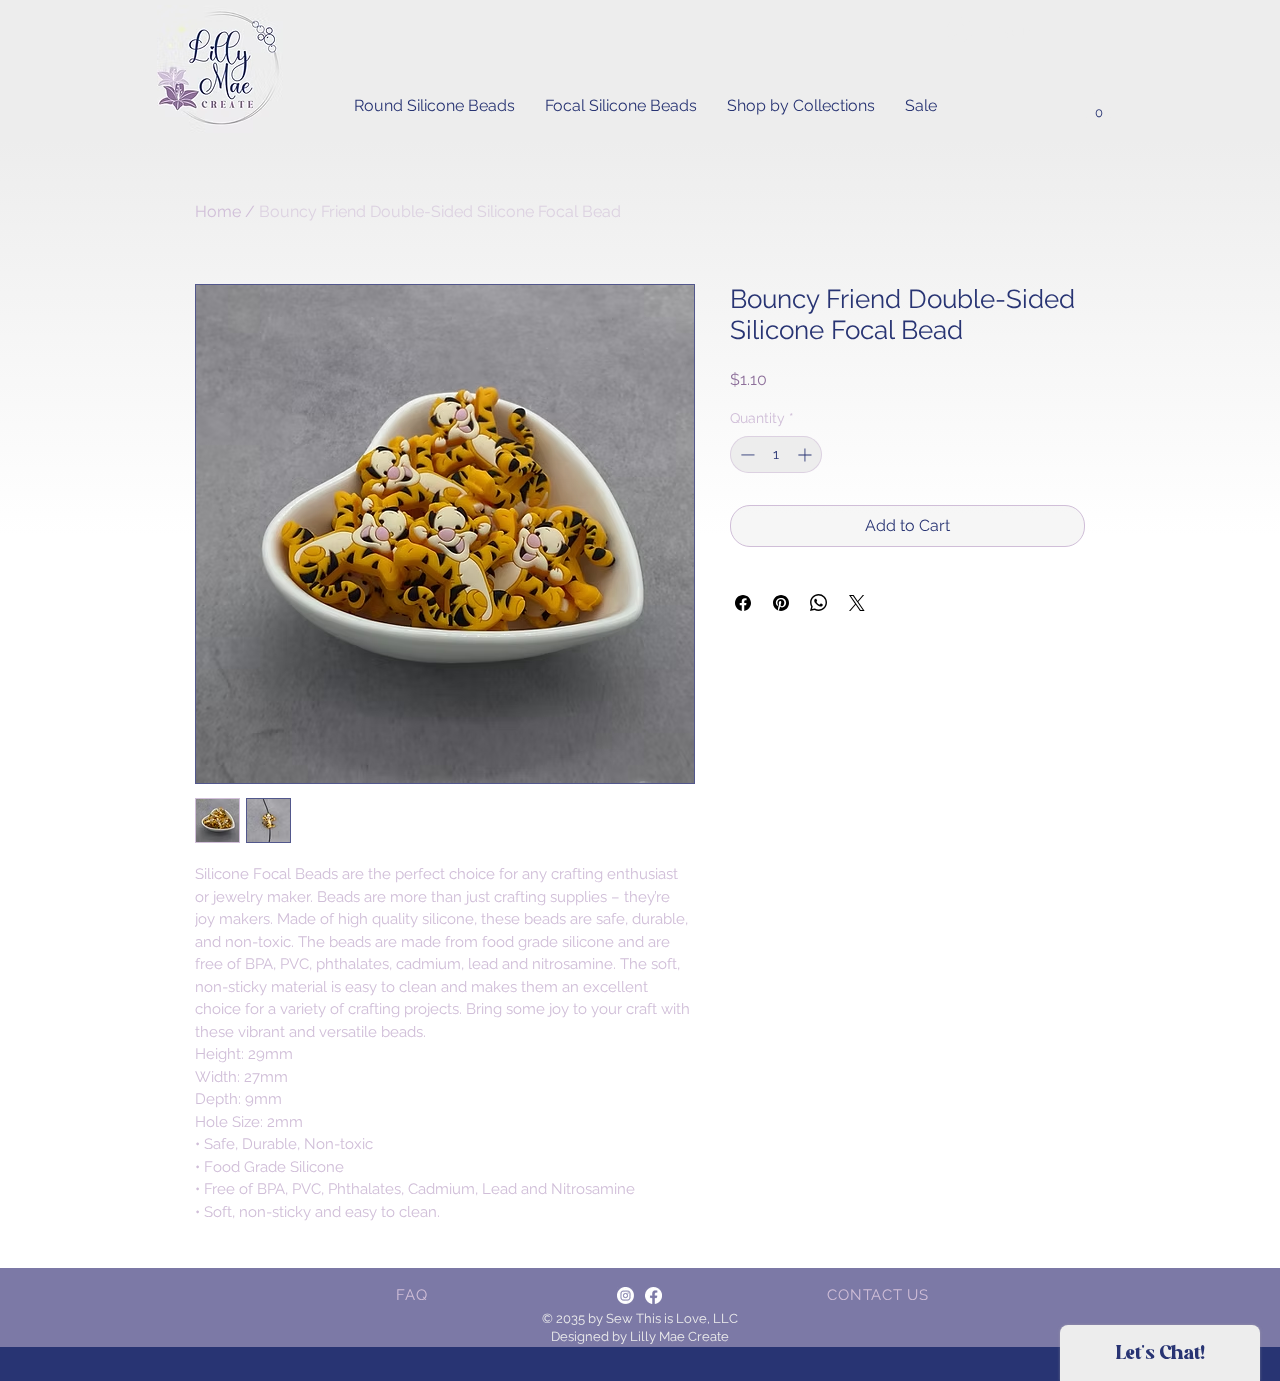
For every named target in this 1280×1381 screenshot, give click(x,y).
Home (218, 211)
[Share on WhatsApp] (819, 603)
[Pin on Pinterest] (781, 603)
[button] (1098, 107)
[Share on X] (857, 603)
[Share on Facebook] (743, 603)
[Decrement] (745, 454)
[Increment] (806, 454)
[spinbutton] (776, 454)
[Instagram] (625, 1295)
